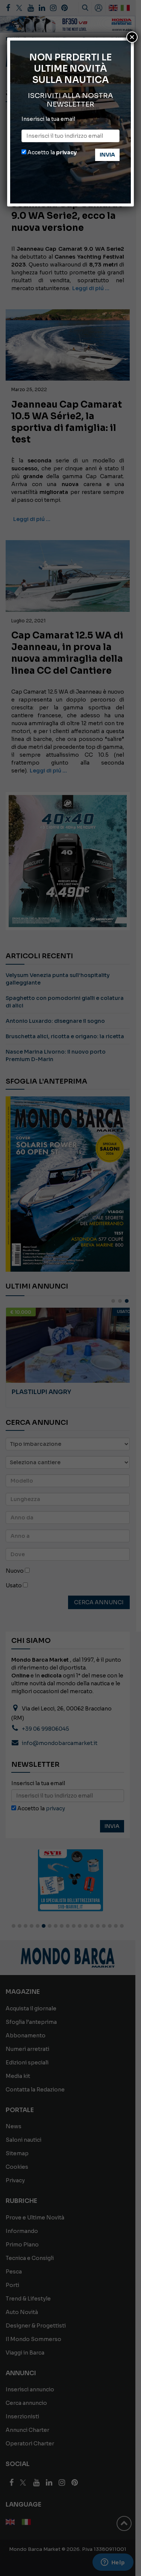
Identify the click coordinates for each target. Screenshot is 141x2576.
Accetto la (52, 152)
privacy (66, 152)
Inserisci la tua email (48, 119)
